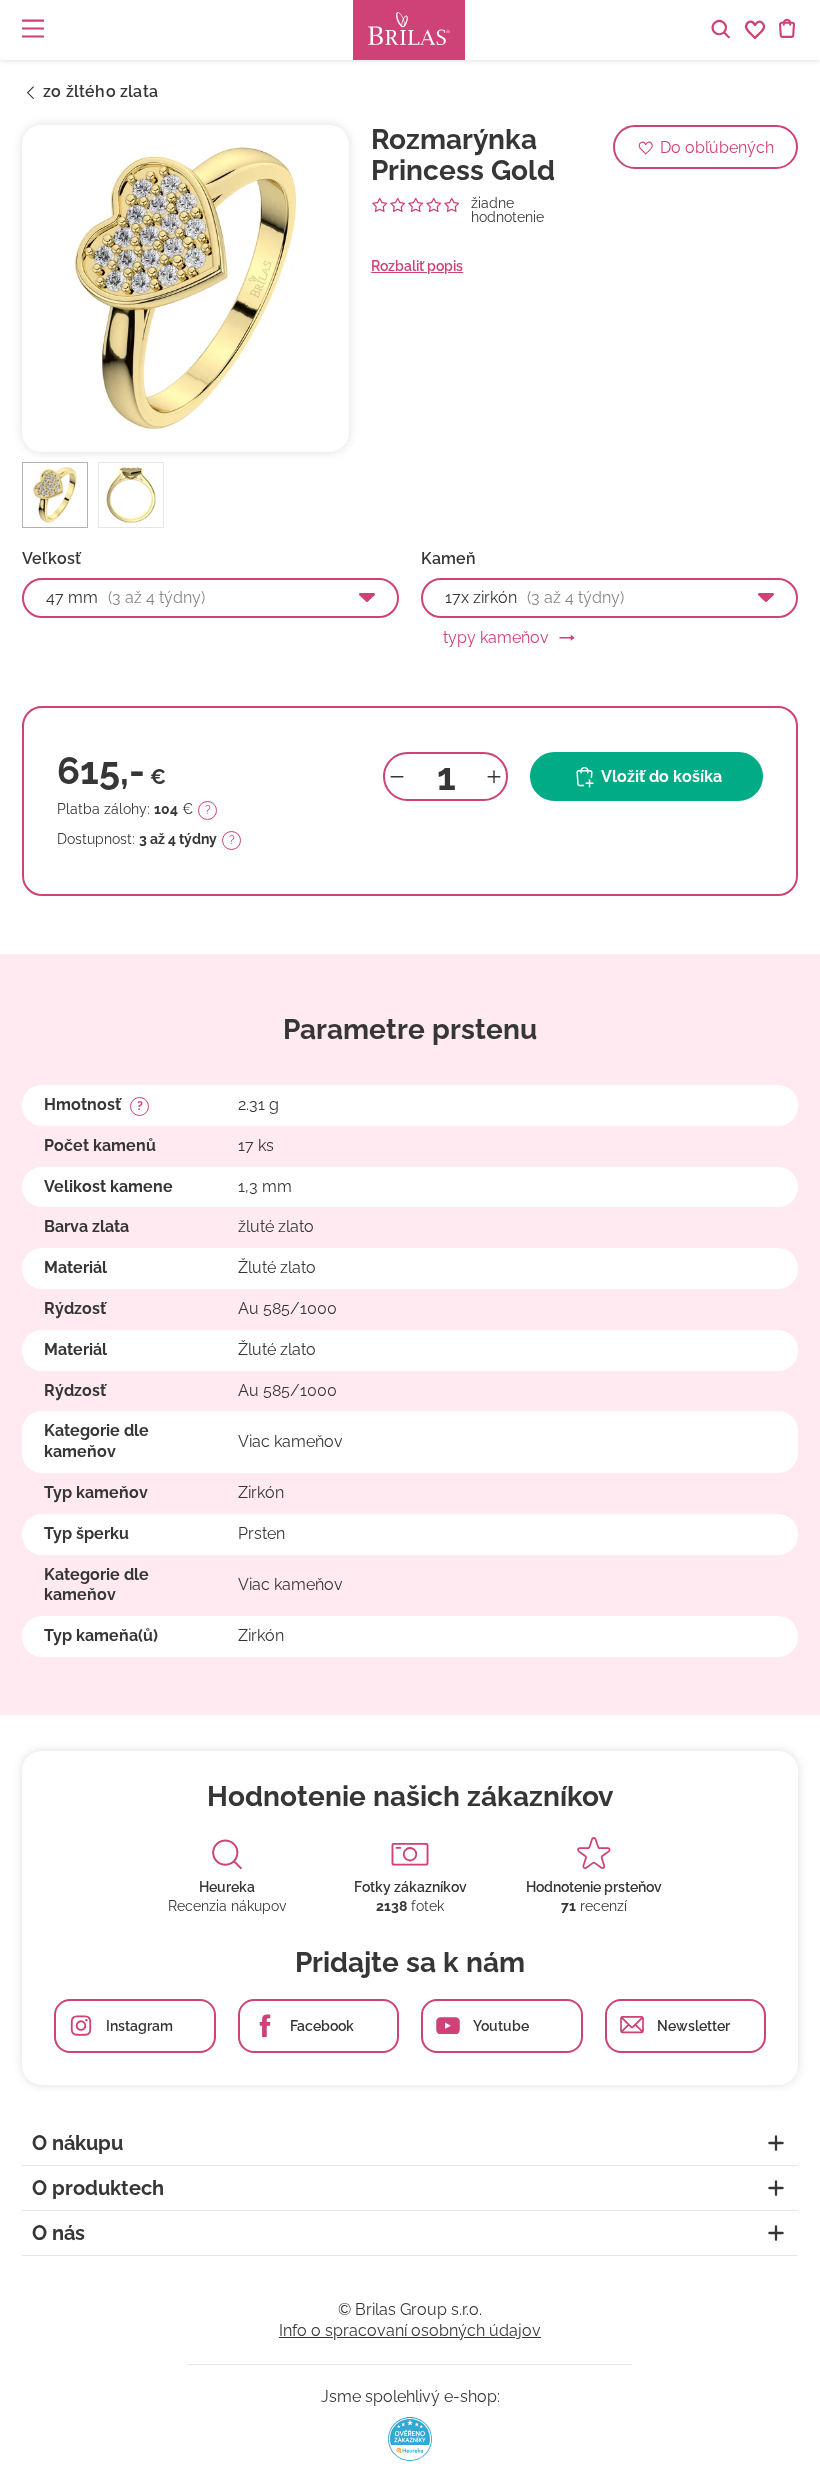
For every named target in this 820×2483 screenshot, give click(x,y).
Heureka (227, 1887)
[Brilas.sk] (409, 30)
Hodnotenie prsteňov (594, 1887)
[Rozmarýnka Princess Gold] (185, 288)
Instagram (139, 2026)
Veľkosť (51, 559)
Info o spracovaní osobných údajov (410, 2330)
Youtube (501, 2026)
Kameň (448, 559)
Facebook (322, 2026)
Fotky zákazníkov (410, 1887)
